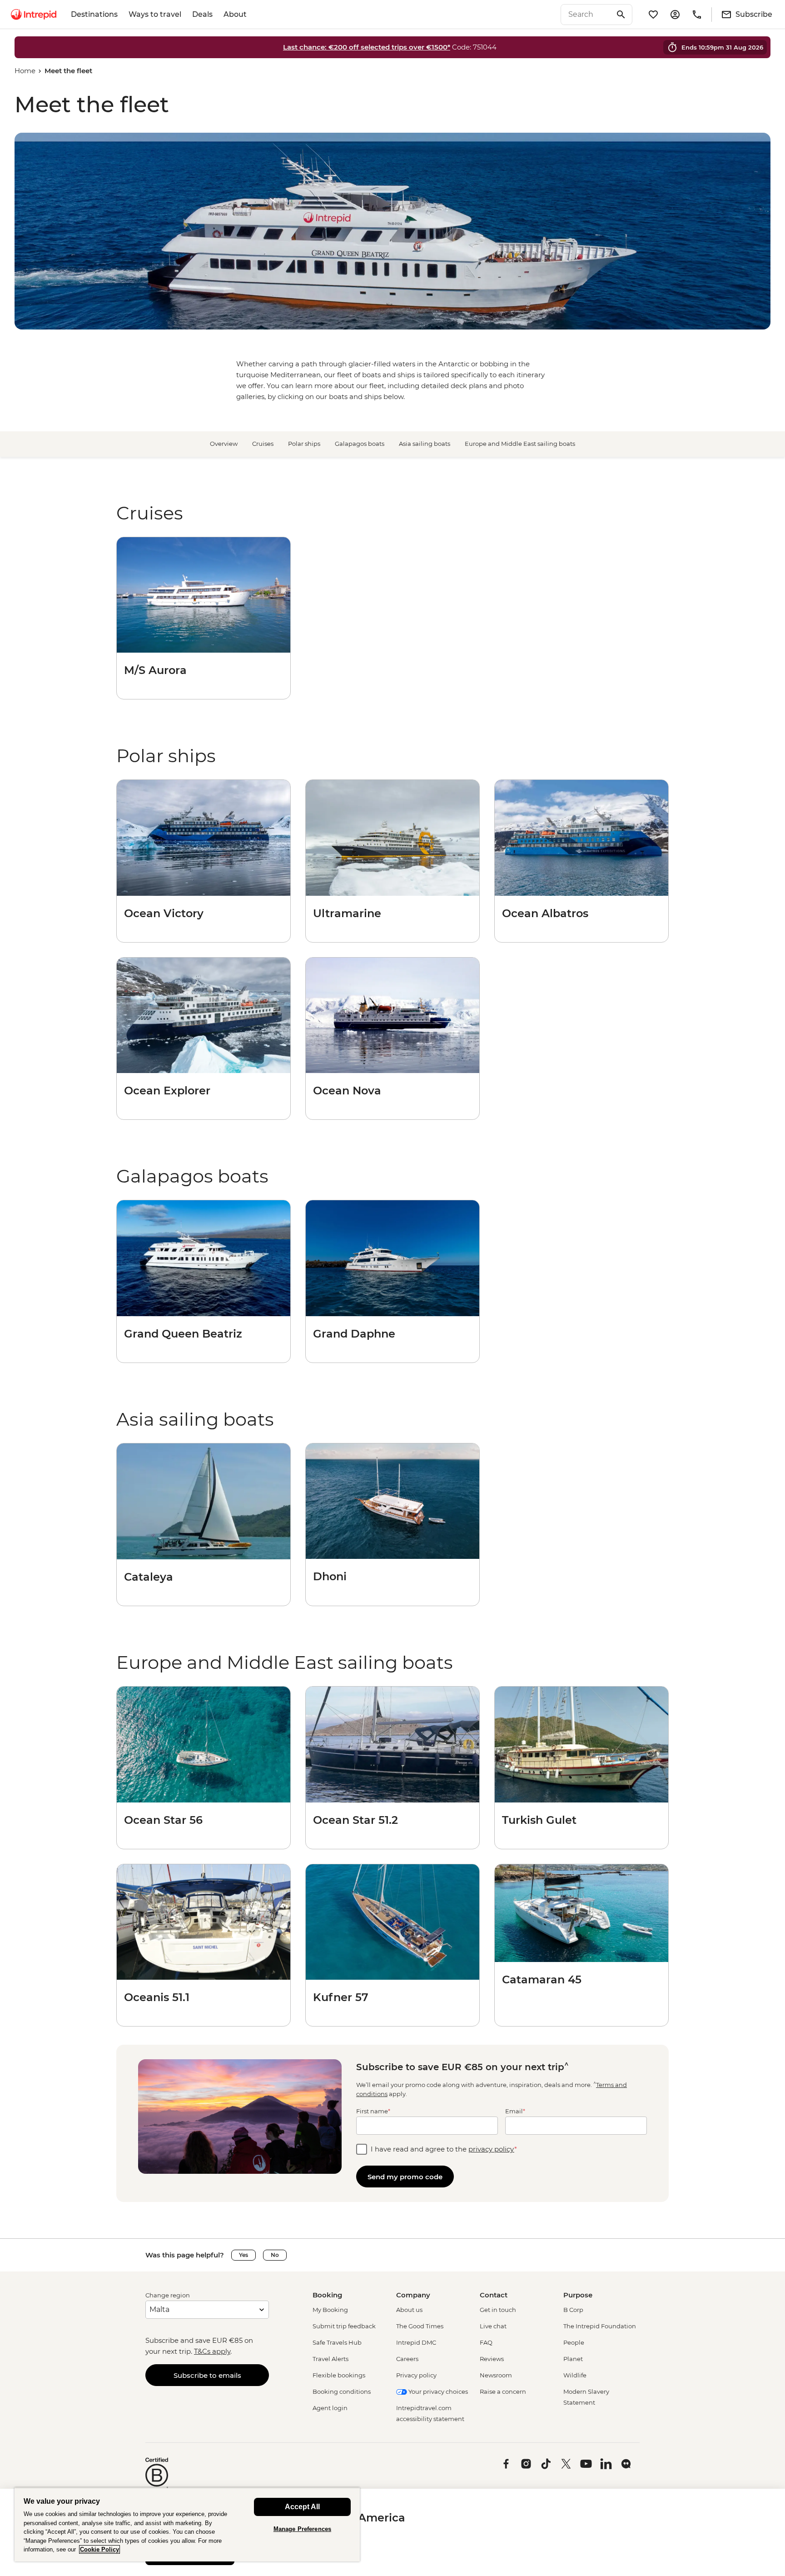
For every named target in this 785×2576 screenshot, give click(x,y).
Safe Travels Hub (337, 2342)
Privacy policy (416, 2375)
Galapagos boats (360, 444)
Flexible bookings (339, 2375)
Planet (573, 2359)
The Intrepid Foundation (600, 2326)
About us (409, 2310)
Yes (243, 2255)
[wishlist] (653, 15)
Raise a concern (503, 2391)
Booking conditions (342, 2391)
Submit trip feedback (344, 2326)
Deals (202, 14)
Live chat (493, 2326)
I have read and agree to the (444, 2149)
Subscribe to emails (207, 2375)
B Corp (573, 2310)
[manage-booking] (675, 15)
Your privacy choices (437, 2391)
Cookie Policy (99, 2549)
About (235, 14)
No (275, 2255)
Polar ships (304, 444)
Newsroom (496, 2375)
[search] (586, 15)
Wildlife (575, 2375)
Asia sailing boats (425, 444)
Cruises (263, 444)
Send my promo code (405, 2177)
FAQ (486, 2342)
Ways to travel (155, 14)
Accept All (302, 2507)
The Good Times (420, 2326)
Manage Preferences (302, 2529)
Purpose (578, 2295)
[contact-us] (697, 15)
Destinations (94, 14)
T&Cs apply (212, 2351)
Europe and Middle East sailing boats (520, 444)
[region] (187, 2524)
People (574, 2342)
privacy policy (491, 2149)
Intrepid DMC (416, 2342)
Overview (224, 444)
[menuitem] (34, 15)
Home (25, 71)
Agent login (330, 2408)
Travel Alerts (330, 2359)
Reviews (492, 2359)
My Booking (330, 2310)
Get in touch (498, 2310)
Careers (407, 2359)
